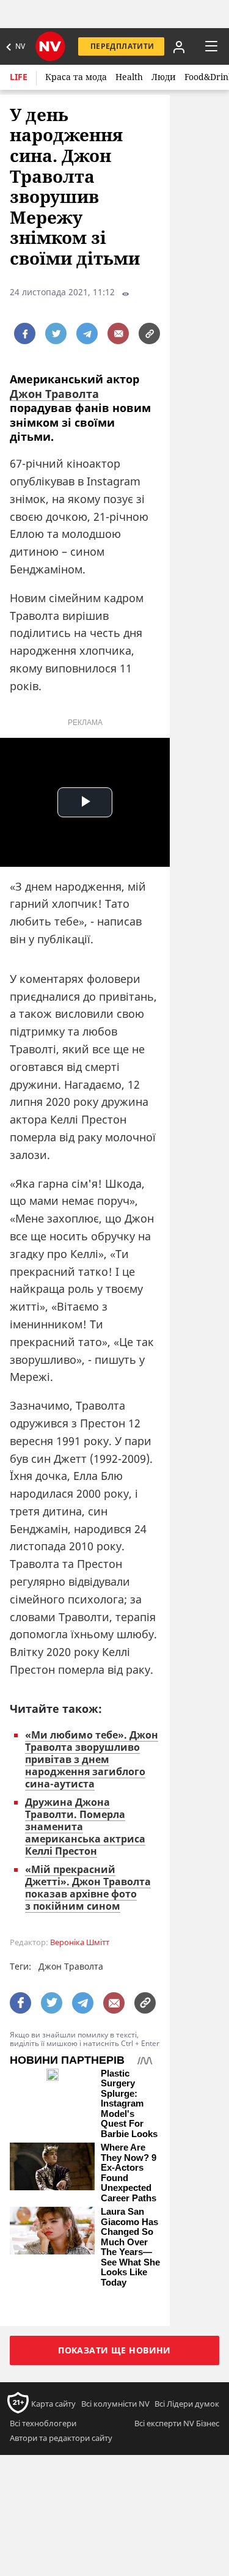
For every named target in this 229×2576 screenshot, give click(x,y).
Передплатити (122, 46)
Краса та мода (76, 77)
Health (129, 77)
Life (19, 77)
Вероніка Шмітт (80, 1942)
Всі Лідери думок (187, 2404)
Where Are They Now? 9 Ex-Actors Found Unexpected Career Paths (129, 2173)
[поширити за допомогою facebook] (25, 333)
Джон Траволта (54, 394)
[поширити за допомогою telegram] (87, 333)
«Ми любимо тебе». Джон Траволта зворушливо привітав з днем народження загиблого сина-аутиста (92, 1759)
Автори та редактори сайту (61, 2438)
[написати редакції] (118, 333)
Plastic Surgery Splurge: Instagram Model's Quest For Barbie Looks (129, 2104)
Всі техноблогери (43, 2423)
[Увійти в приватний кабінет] (179, 46)
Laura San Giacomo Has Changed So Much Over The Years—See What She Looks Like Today (130, 2247)
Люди (164, 77)
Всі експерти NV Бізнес (177, 2423)
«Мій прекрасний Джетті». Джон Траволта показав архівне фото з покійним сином (88, 1888)
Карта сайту (53, 2404)
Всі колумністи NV (115, 2404)
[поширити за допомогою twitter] (56, 333)
